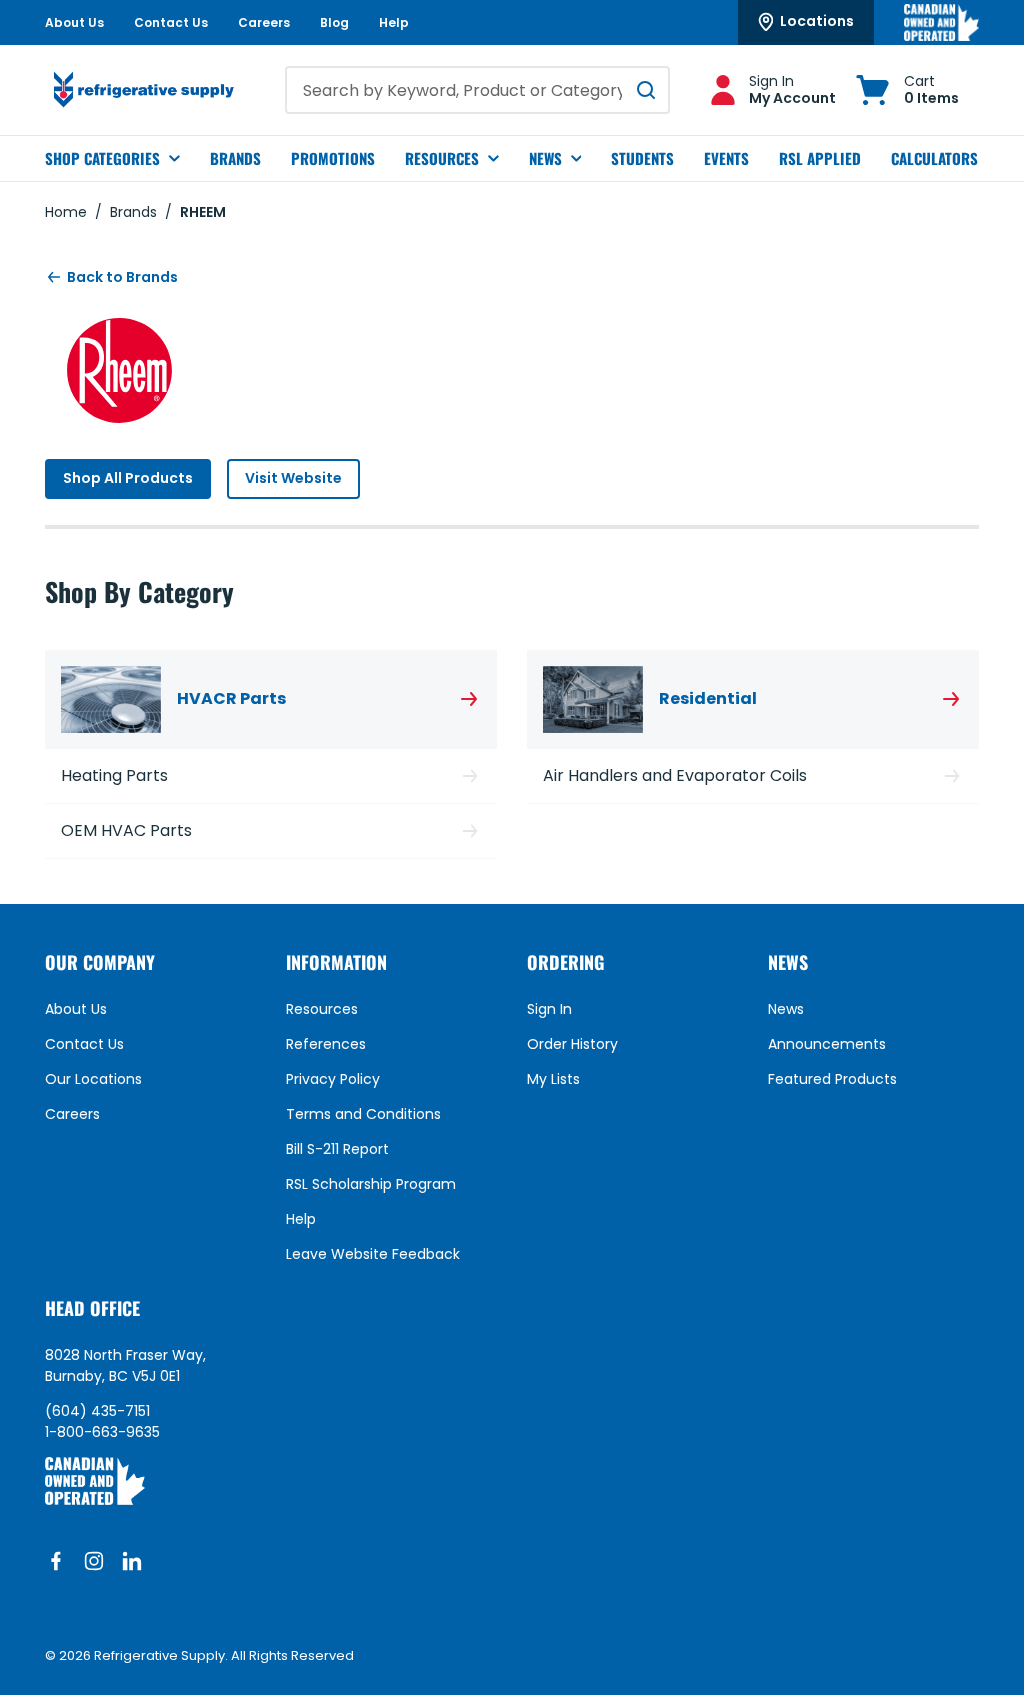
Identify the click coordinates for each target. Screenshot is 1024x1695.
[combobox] (477, 90)
